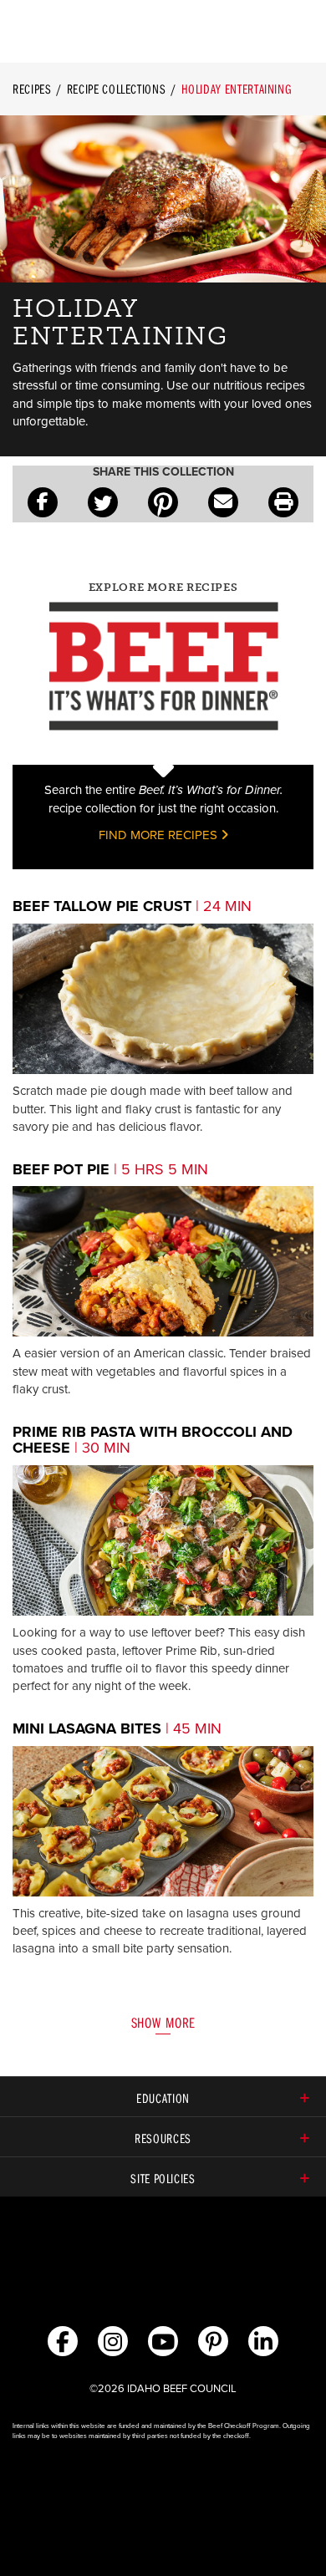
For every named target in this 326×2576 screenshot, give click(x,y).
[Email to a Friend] (223, 502)
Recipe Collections (117, 89)
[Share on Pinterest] (163, 502)
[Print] (283, 502)
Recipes (32, 89)
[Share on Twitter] (103, 502)
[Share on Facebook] (43, 502)
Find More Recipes (160, 835)
